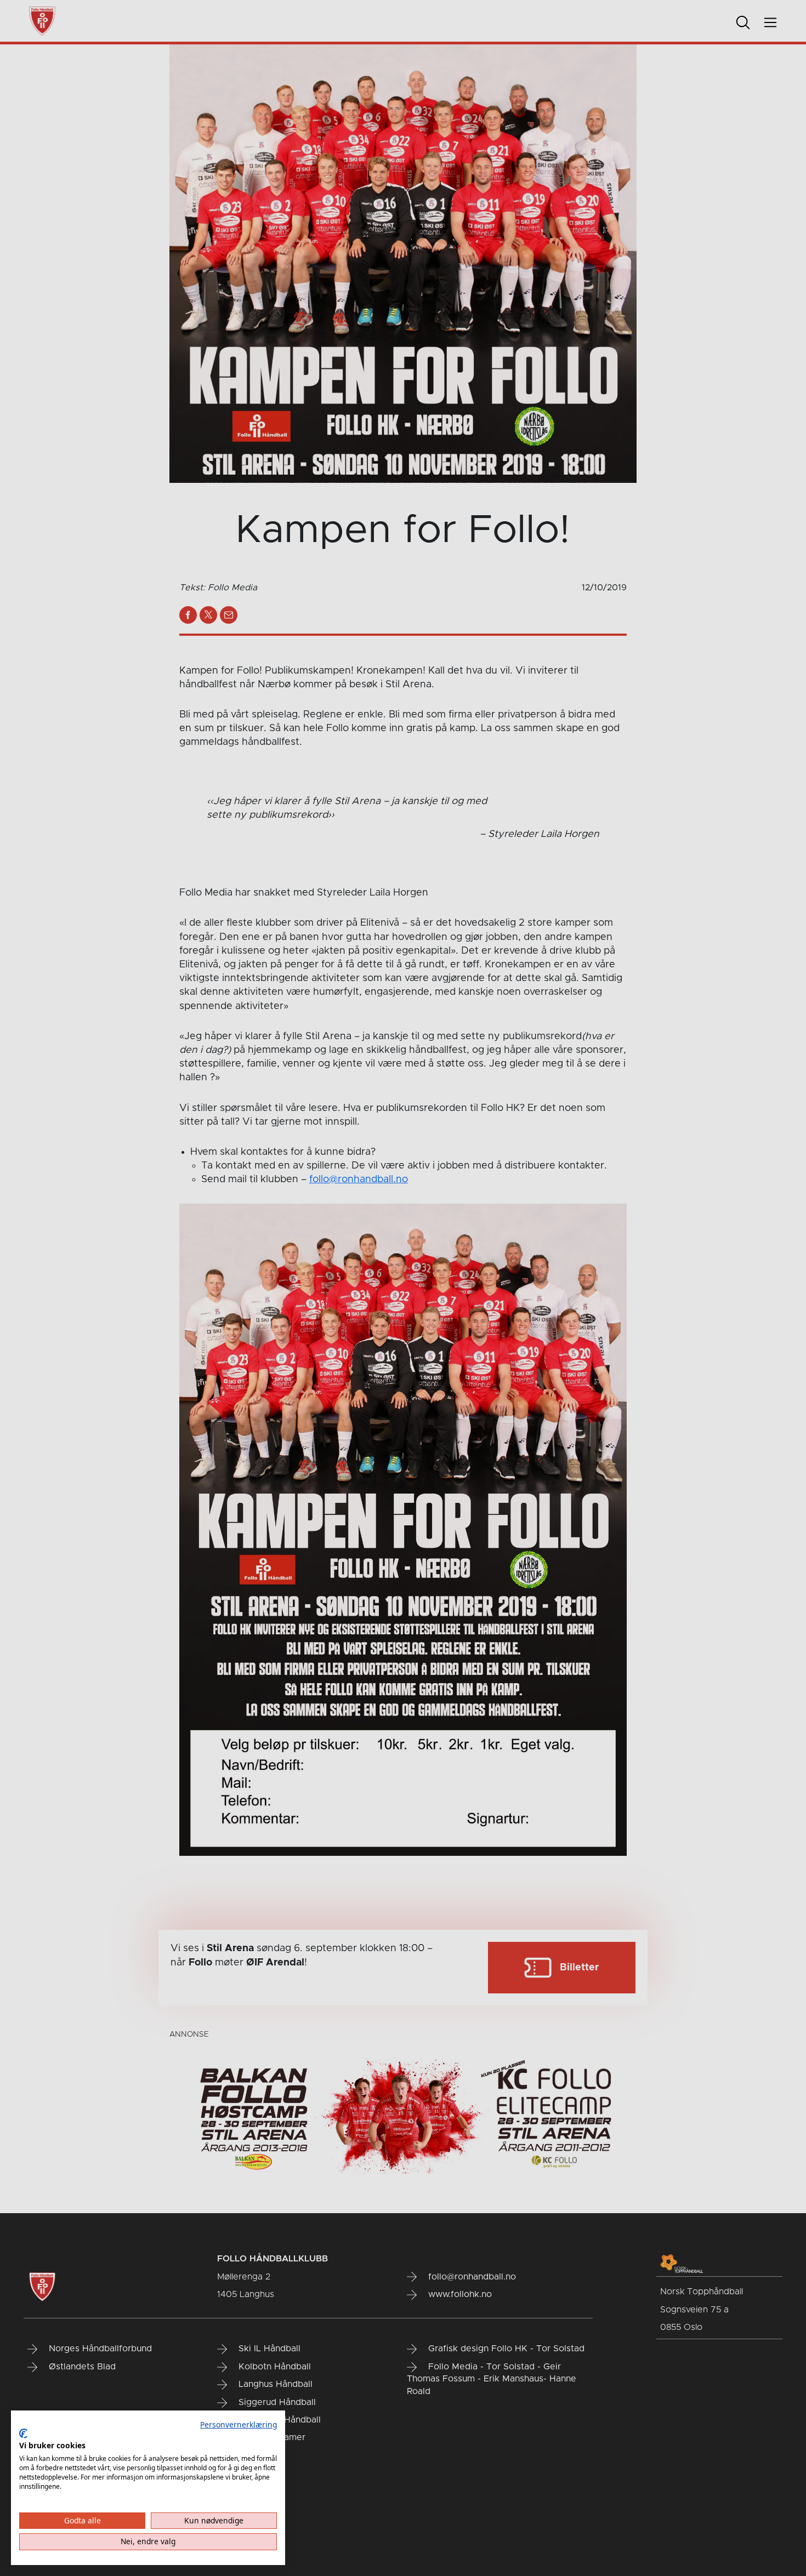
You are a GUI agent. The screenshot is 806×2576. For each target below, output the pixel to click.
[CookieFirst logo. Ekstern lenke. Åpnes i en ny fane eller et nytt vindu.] (23, 2433)
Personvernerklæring (239, 2424)
